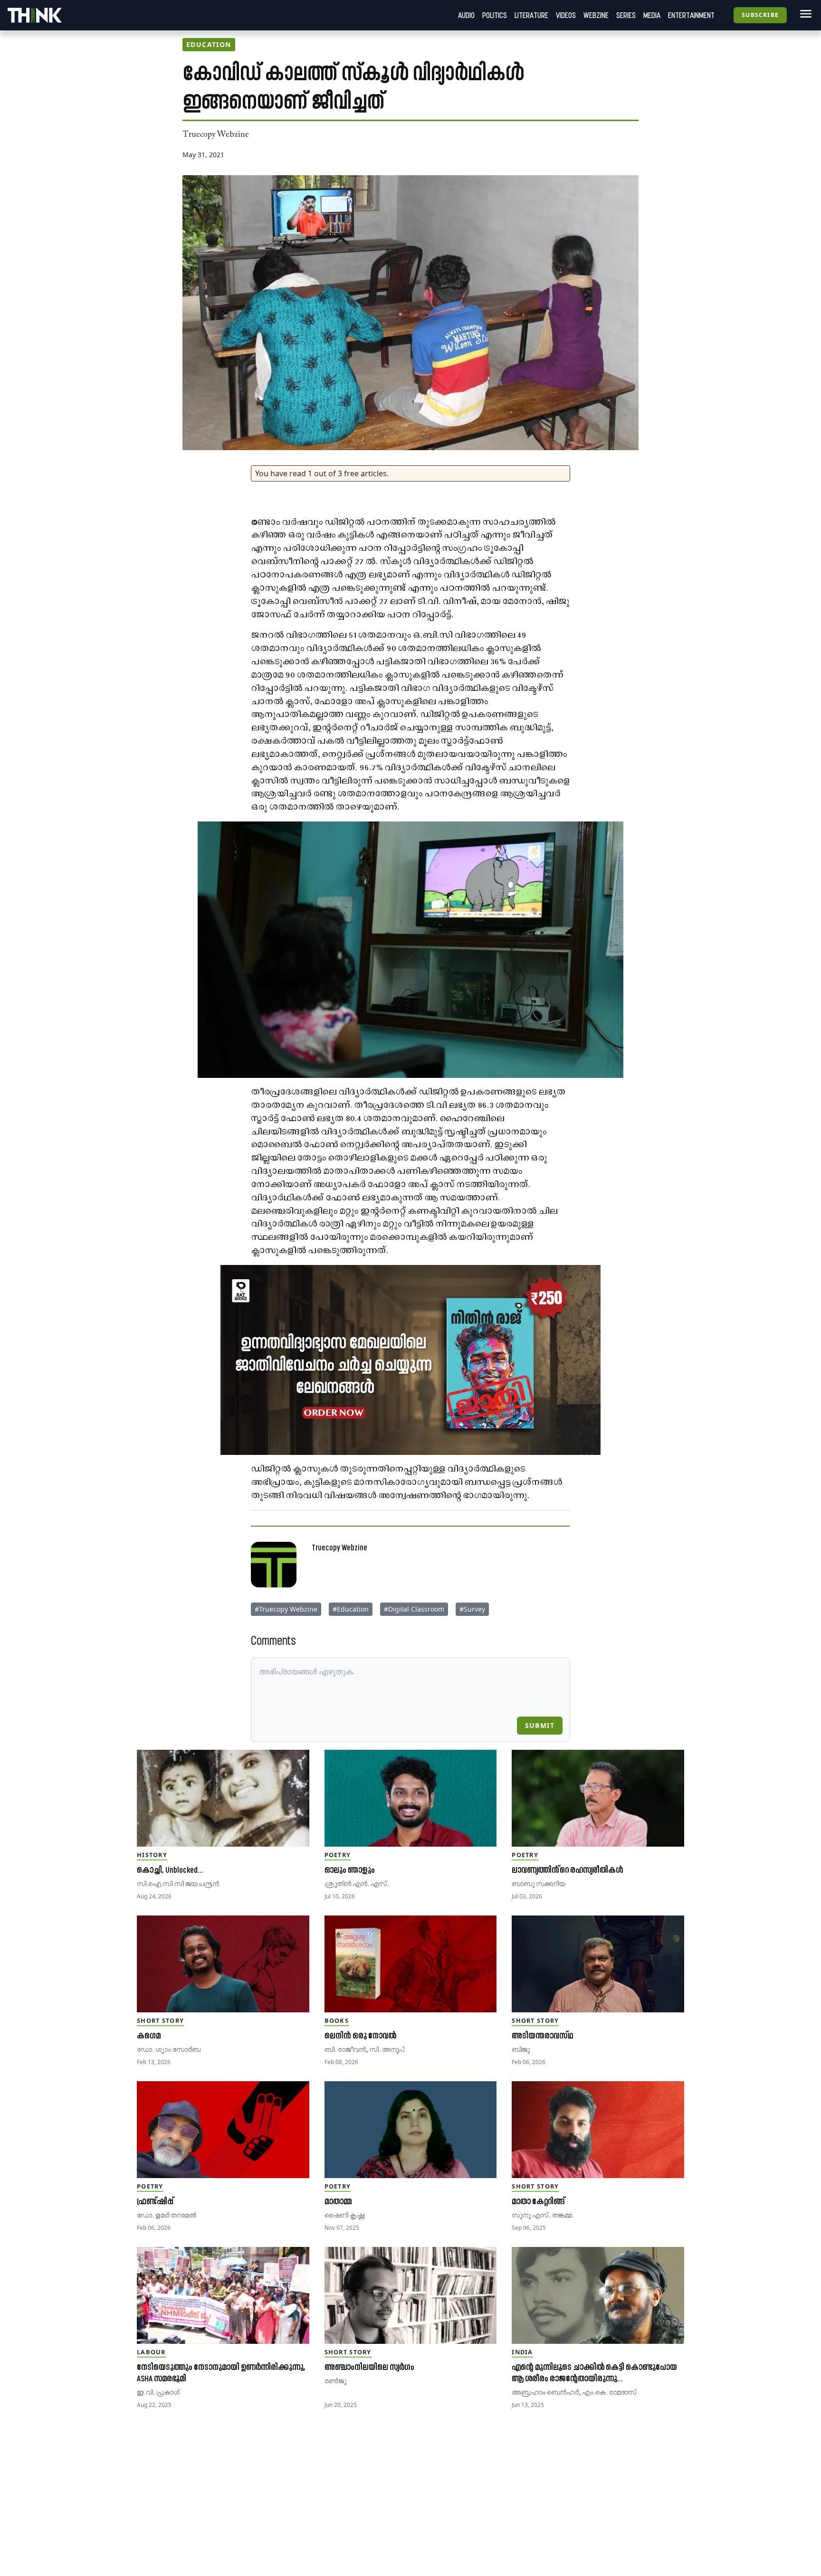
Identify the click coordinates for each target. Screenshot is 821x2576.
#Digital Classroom (414, 1609)
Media (652, 15)
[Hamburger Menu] (804, 14)
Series (626, 15)
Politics (495, 15)
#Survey (472, 1609)
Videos (566, 15)
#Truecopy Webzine (286, 1609)
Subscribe (760, 15)
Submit (540, 1725)
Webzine (596, 15)
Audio (466, 15)
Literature (531, 15)
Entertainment (691, 15)
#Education (351, 1609)
